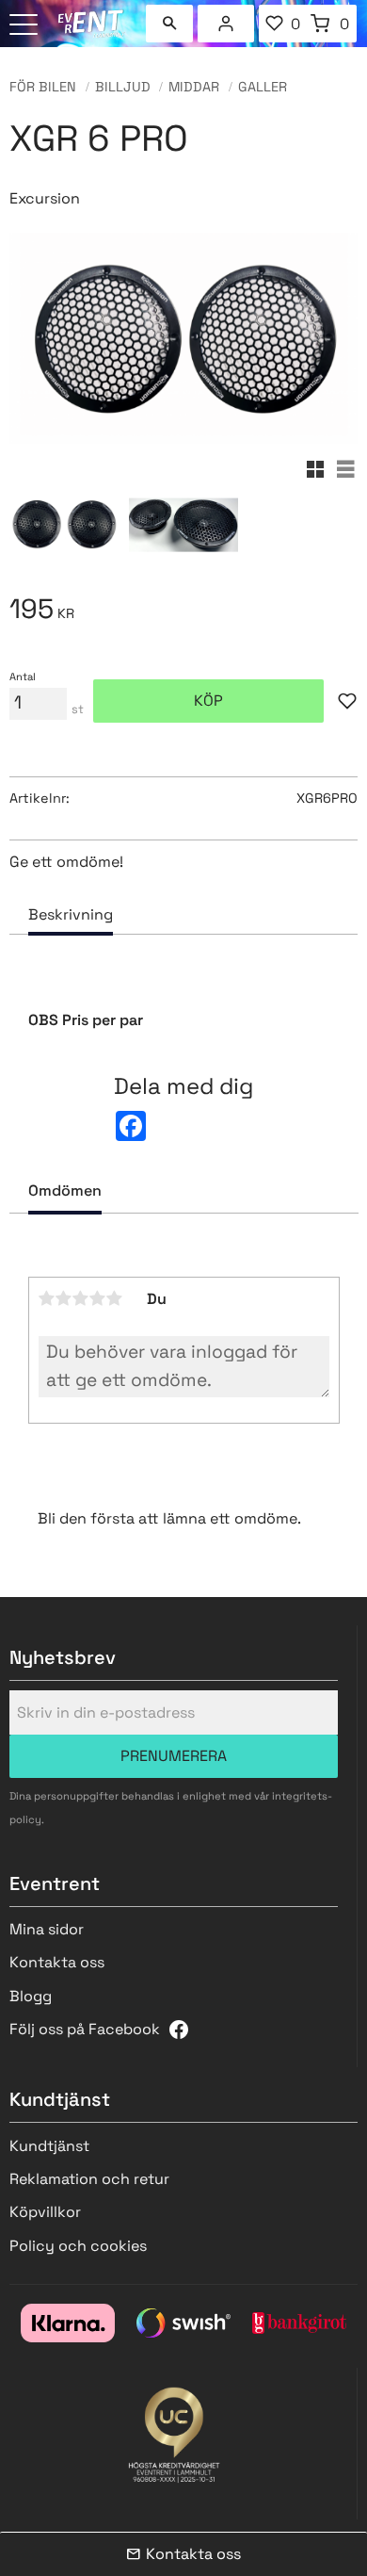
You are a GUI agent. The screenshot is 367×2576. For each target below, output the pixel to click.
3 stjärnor (81, 1298)
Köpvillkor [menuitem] (45, 2212)
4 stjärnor (98, 1298)
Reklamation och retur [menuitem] (89, 2179)
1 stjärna (47, 1298)
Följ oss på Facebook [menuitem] (85, 2029)
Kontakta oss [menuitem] (57, 1962)
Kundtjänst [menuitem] (49, 2146)
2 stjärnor (64, 1298)
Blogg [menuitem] (31, 1996)
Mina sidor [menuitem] (226, 24)
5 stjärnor (115, 1298)
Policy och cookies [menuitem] (78, 2246)
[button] (26, 26)
